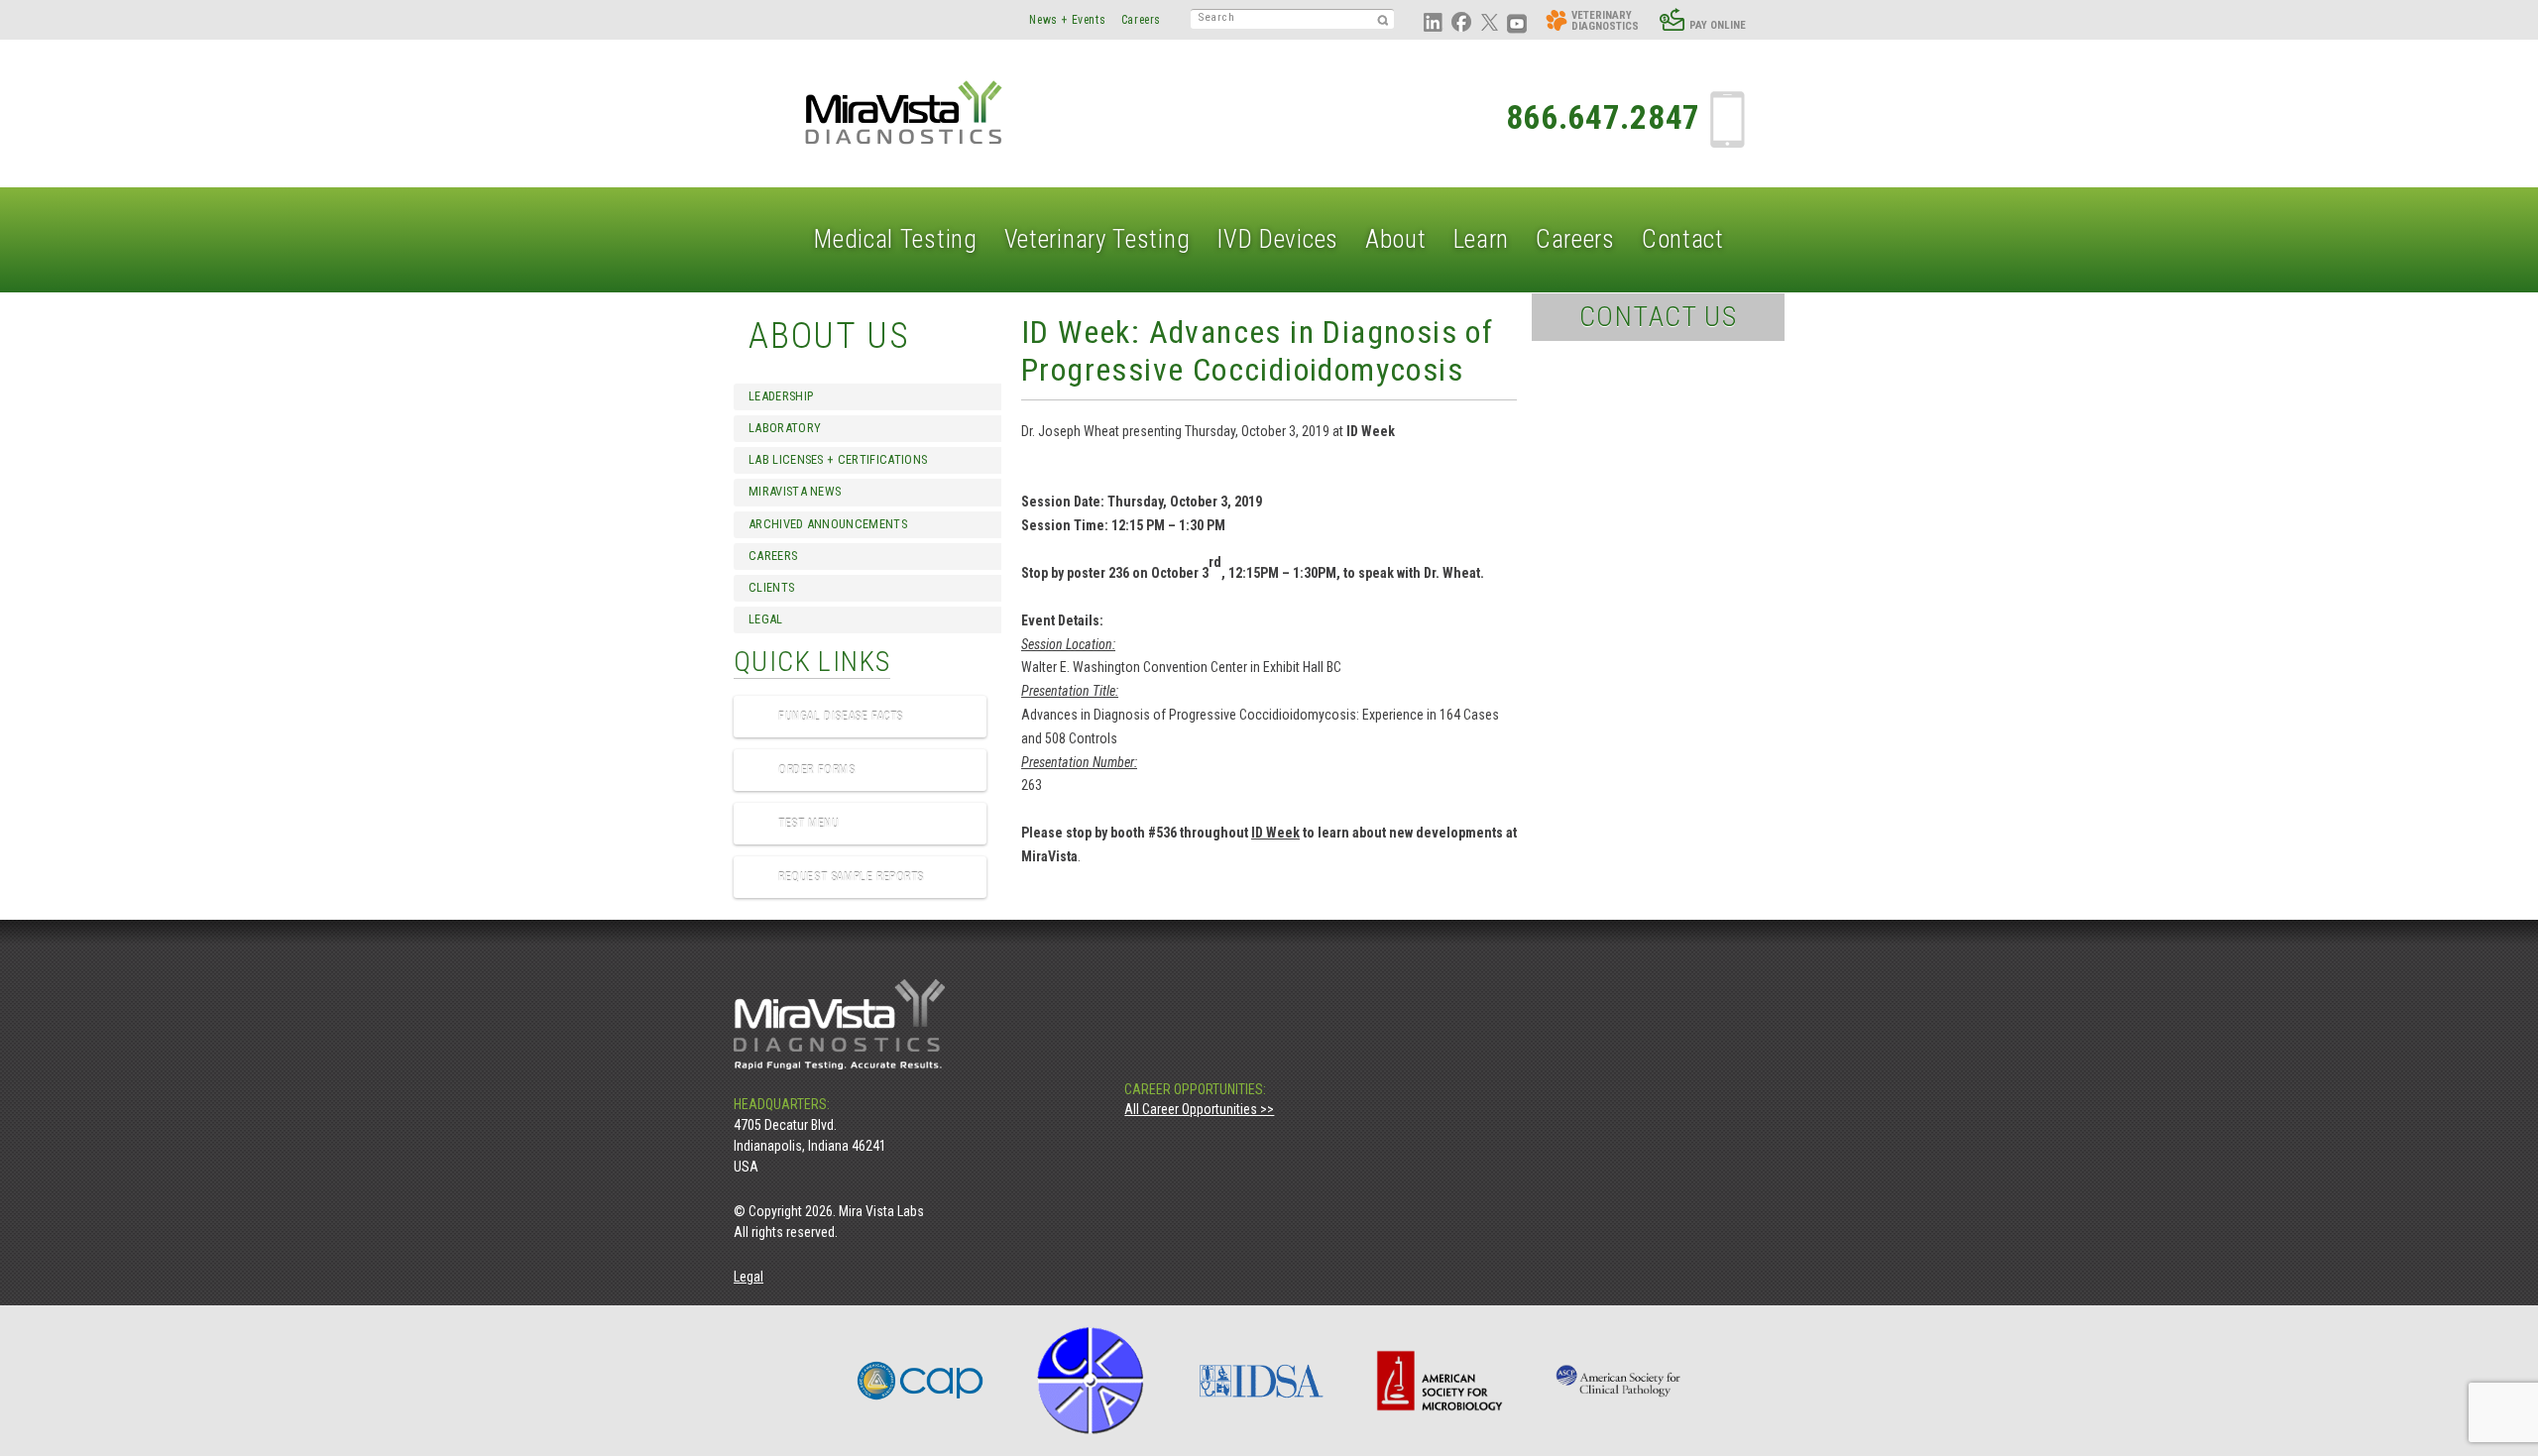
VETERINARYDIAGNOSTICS (1605, 20)
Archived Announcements (828, 524)
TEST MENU (808, 824)
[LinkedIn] (1139, 1063)
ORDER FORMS (817, 770)
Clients (771, 587)
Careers (1141, 20)
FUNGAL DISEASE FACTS (841, 717)
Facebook (1461, 24)
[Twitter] (1230, 1063)
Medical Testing (896, 239)
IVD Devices (1277, 239)
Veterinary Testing (1097, 239)
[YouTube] (1275, 1063)
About (1396, 239)
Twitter (1489, 24)
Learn (1482, 239)
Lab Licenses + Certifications (838, 459)
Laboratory (785, 428)
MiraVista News (795, 491)
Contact (1683, 239)
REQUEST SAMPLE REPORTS (851, 877)
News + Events (1067, 20)
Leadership (781, 396)
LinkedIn (1434, 24)
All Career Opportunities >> (1199, 1109)
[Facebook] (1184, 1063)
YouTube (1517, 24)
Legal (766, 619)
